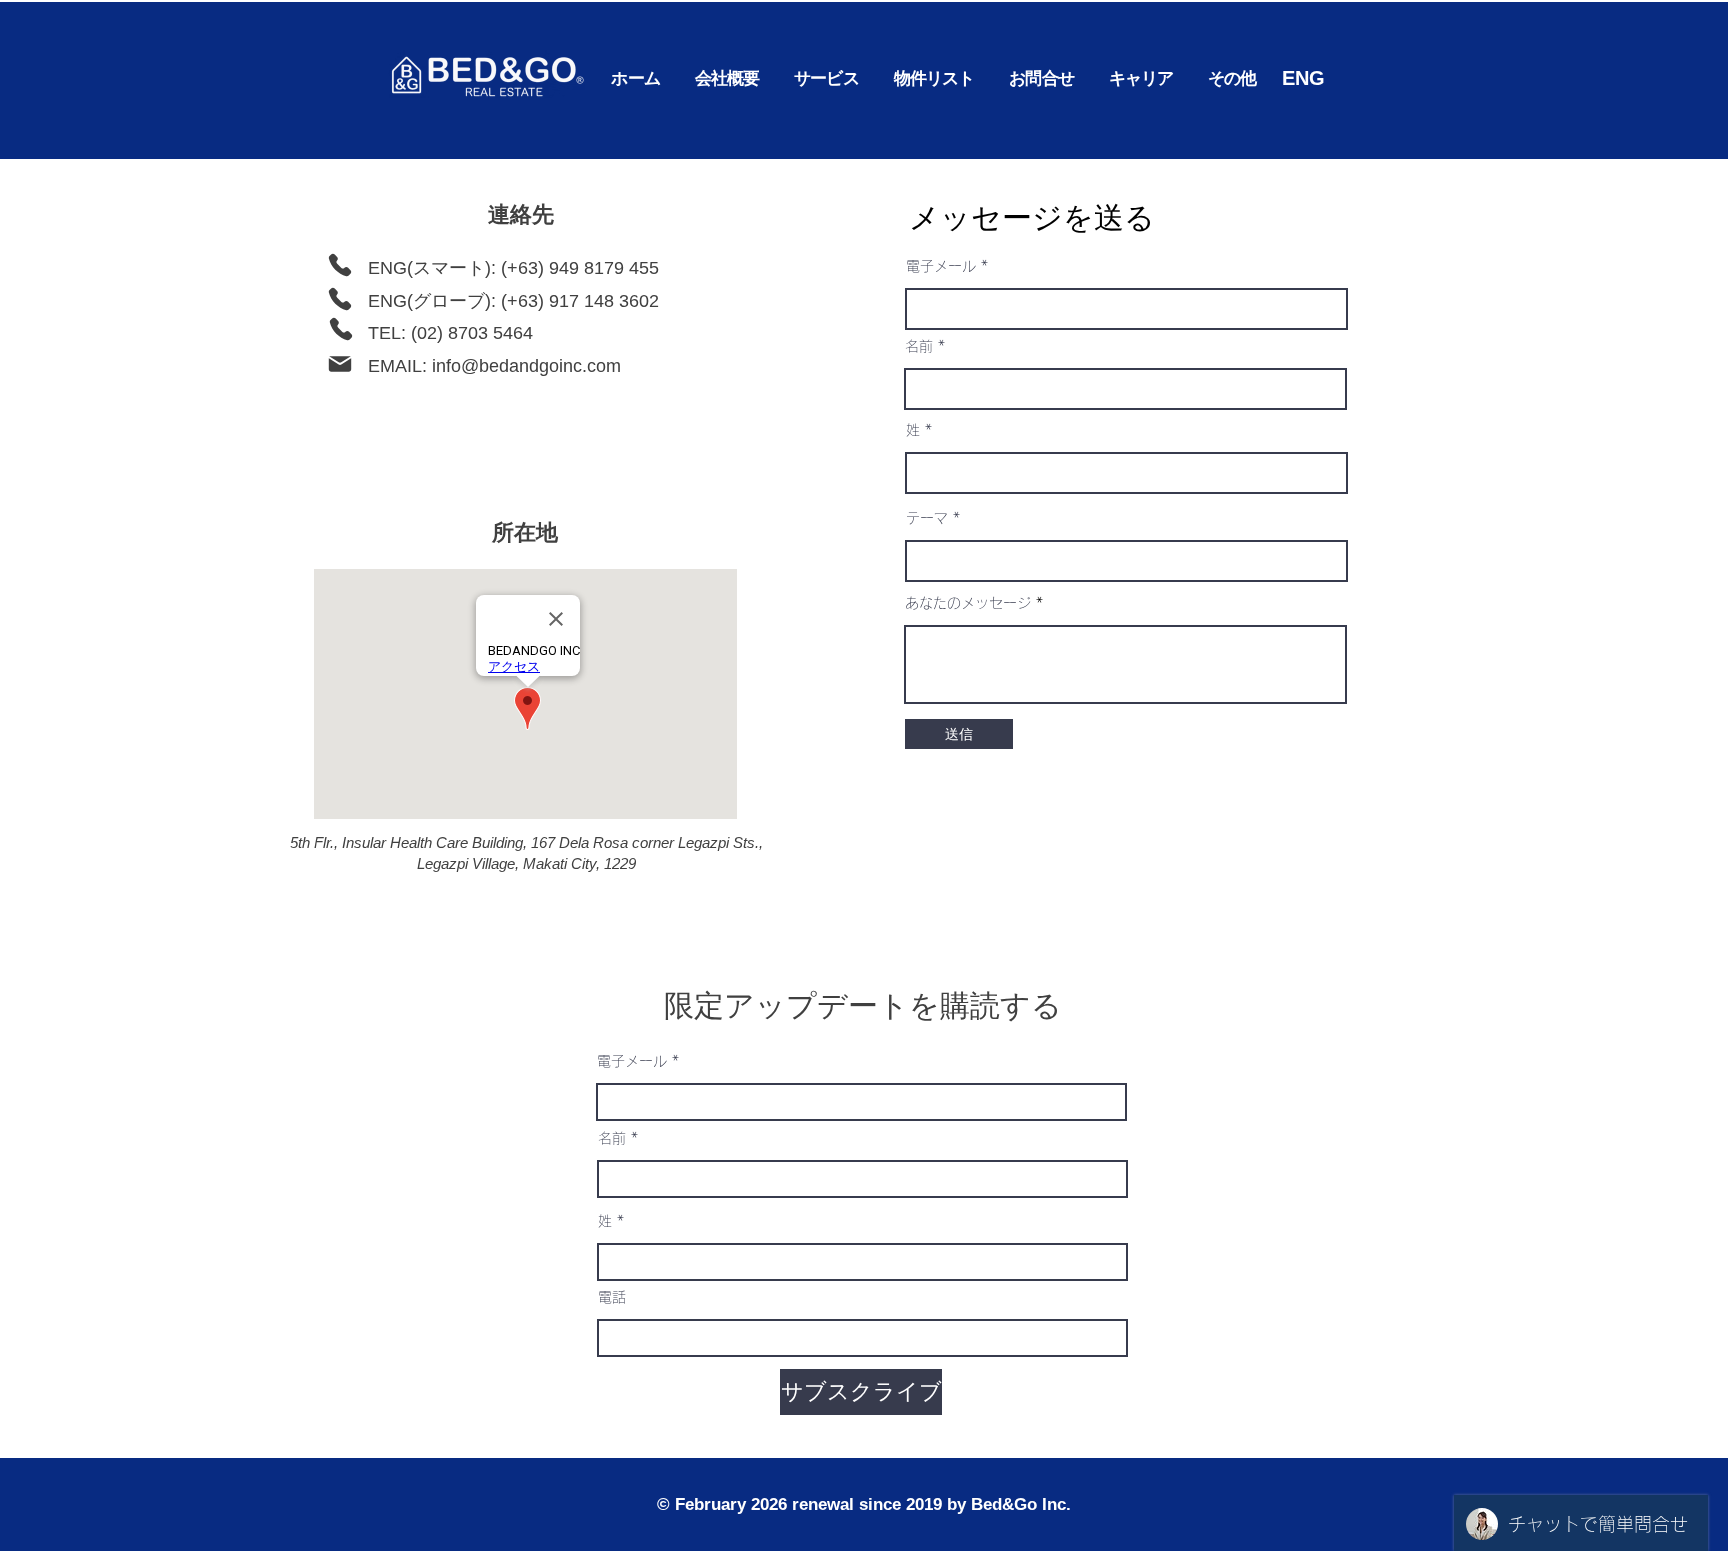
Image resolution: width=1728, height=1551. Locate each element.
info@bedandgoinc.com (526, 366)
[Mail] (340, 364)
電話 (612, 1297)
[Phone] (340, 265)
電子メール (941, 266)
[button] (826, 78)
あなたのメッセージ (968, 603)
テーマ (927, 518)
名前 (919, 346)
